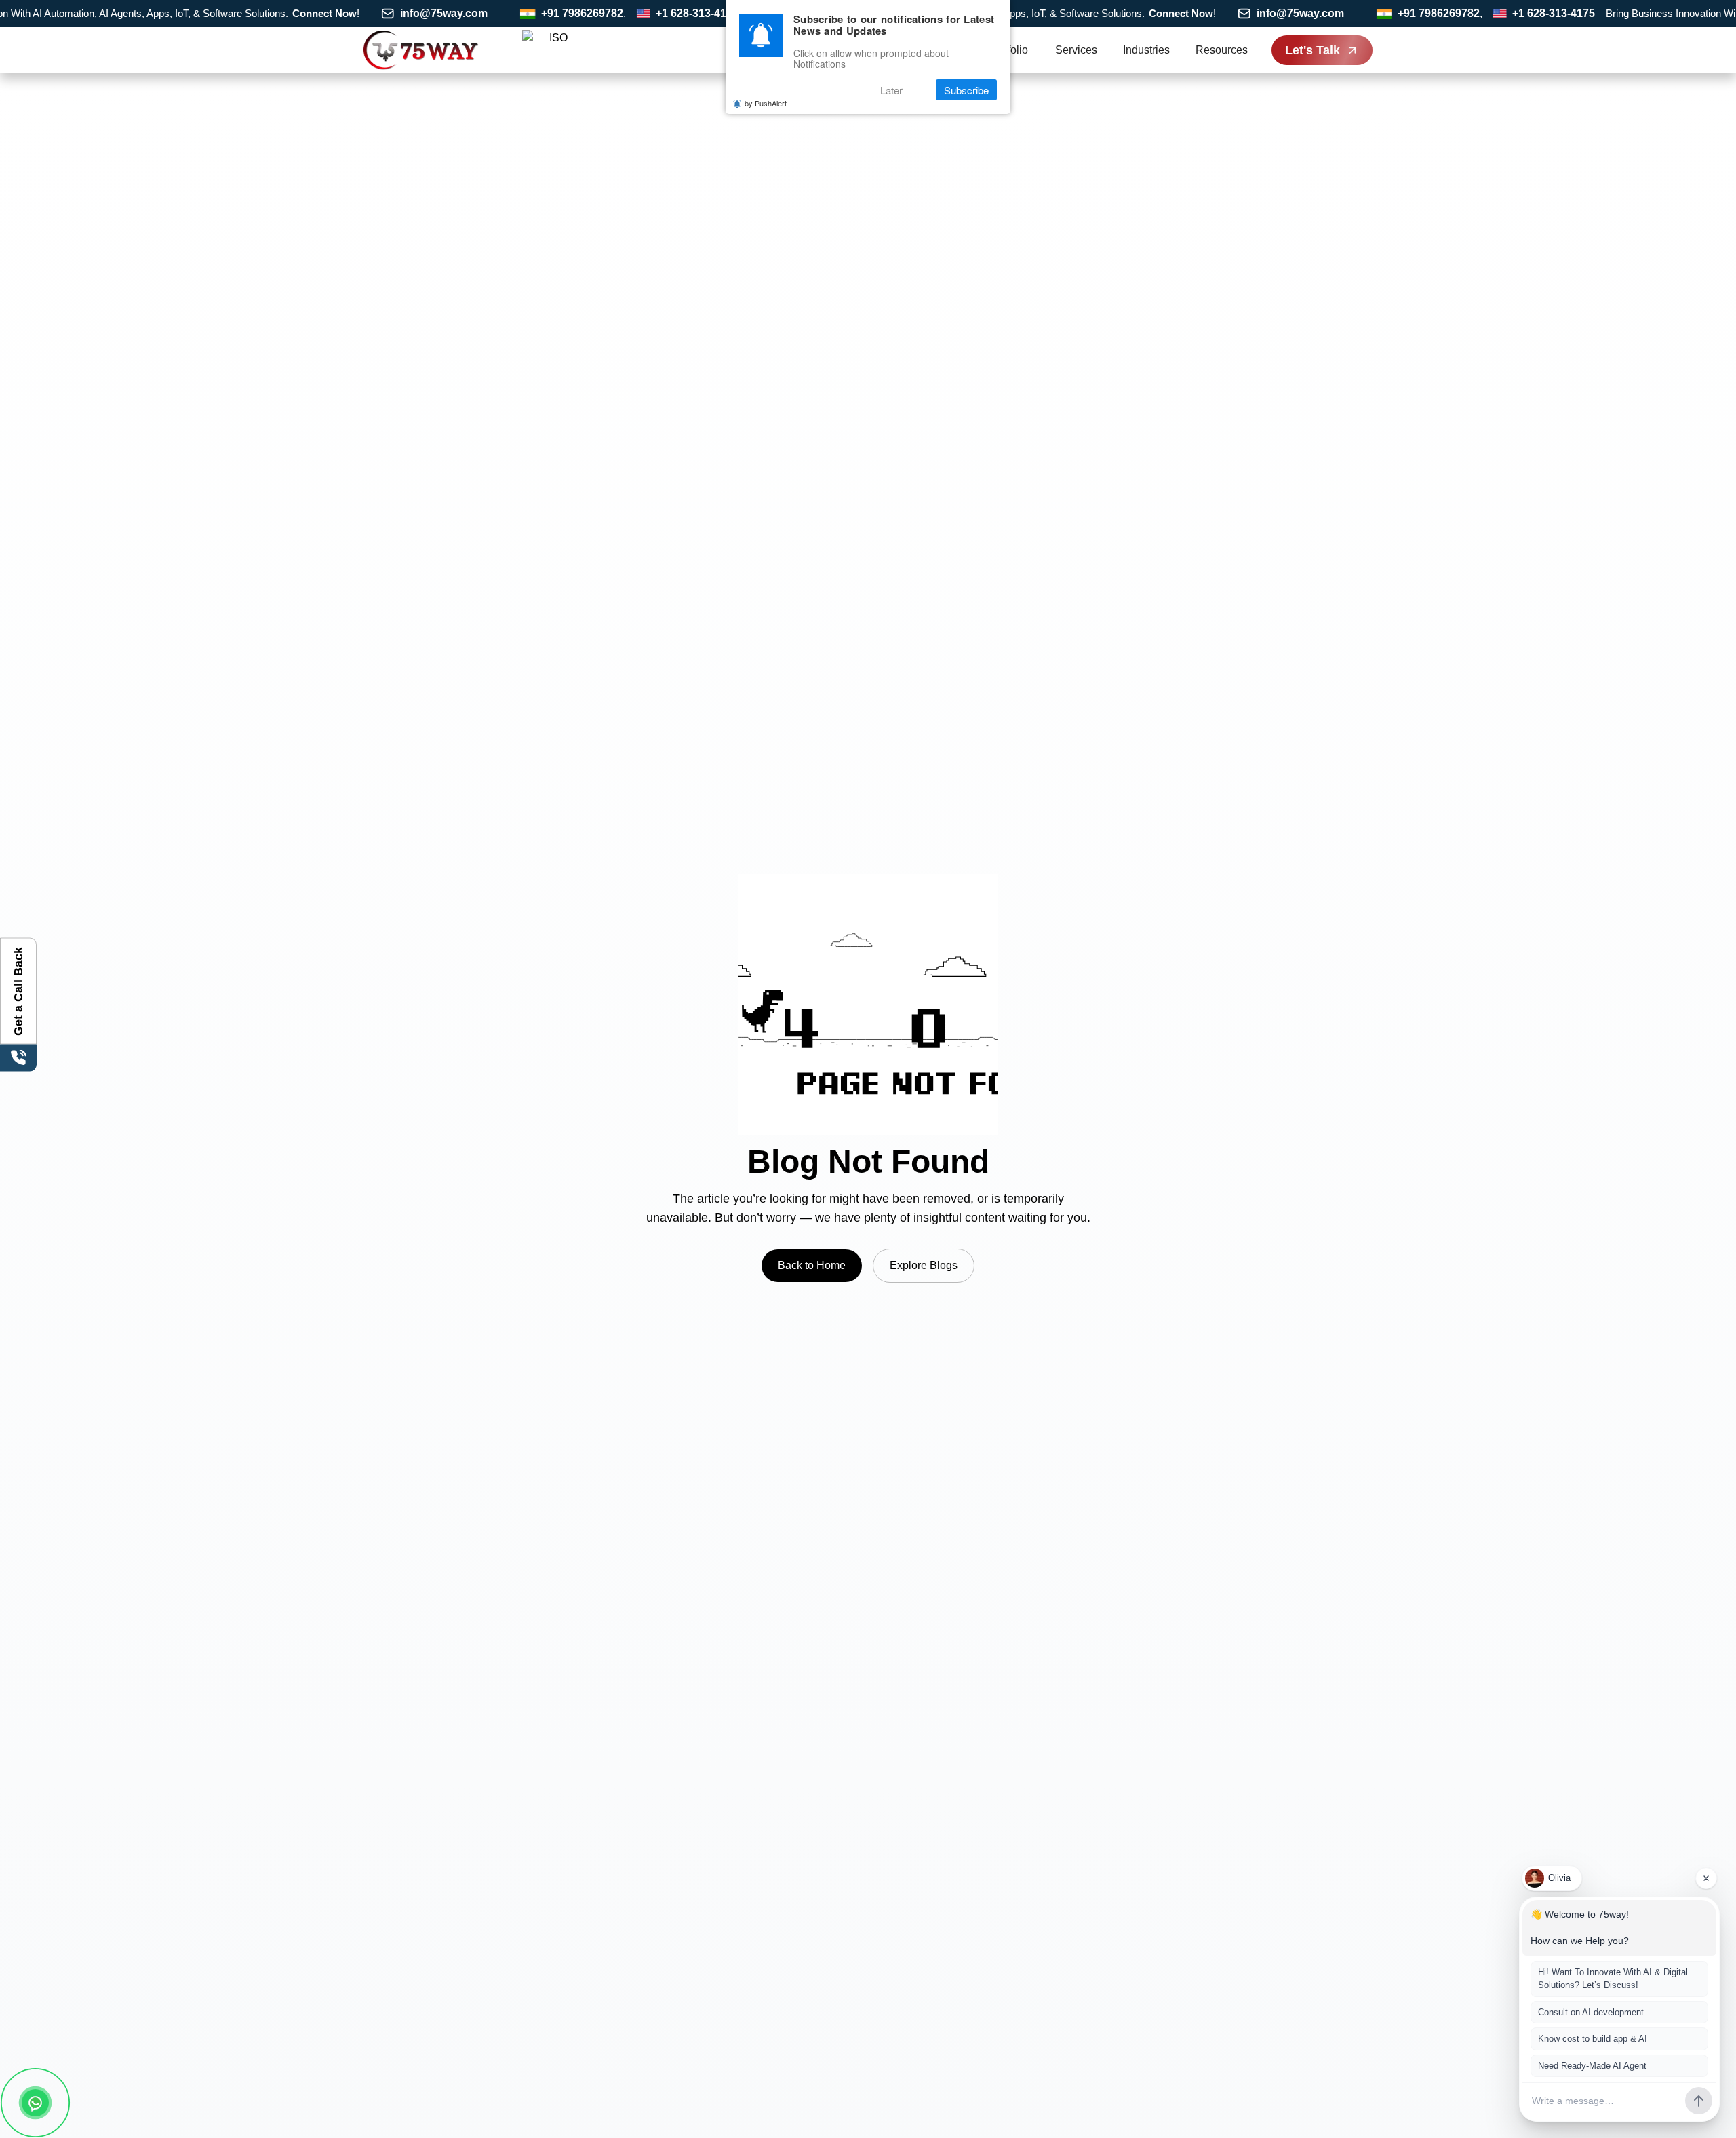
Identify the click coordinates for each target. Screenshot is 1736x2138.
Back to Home (812, 1265)
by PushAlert (766, 103)
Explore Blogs (924, 1265)
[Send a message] (1699, 2101)
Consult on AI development (1591, 2012)
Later (891, 90)
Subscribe (966, 90)
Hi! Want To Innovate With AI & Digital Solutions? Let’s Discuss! (1613, 1979)
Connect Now (284, 13)
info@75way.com (404, 13)
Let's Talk (1313, 50)
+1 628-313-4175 (657, 13)
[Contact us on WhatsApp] (35, 2103)
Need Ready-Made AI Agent (1592, 2066)
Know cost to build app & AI (1593, 2039)
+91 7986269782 (542, 13)
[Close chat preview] (1706, 1878)
